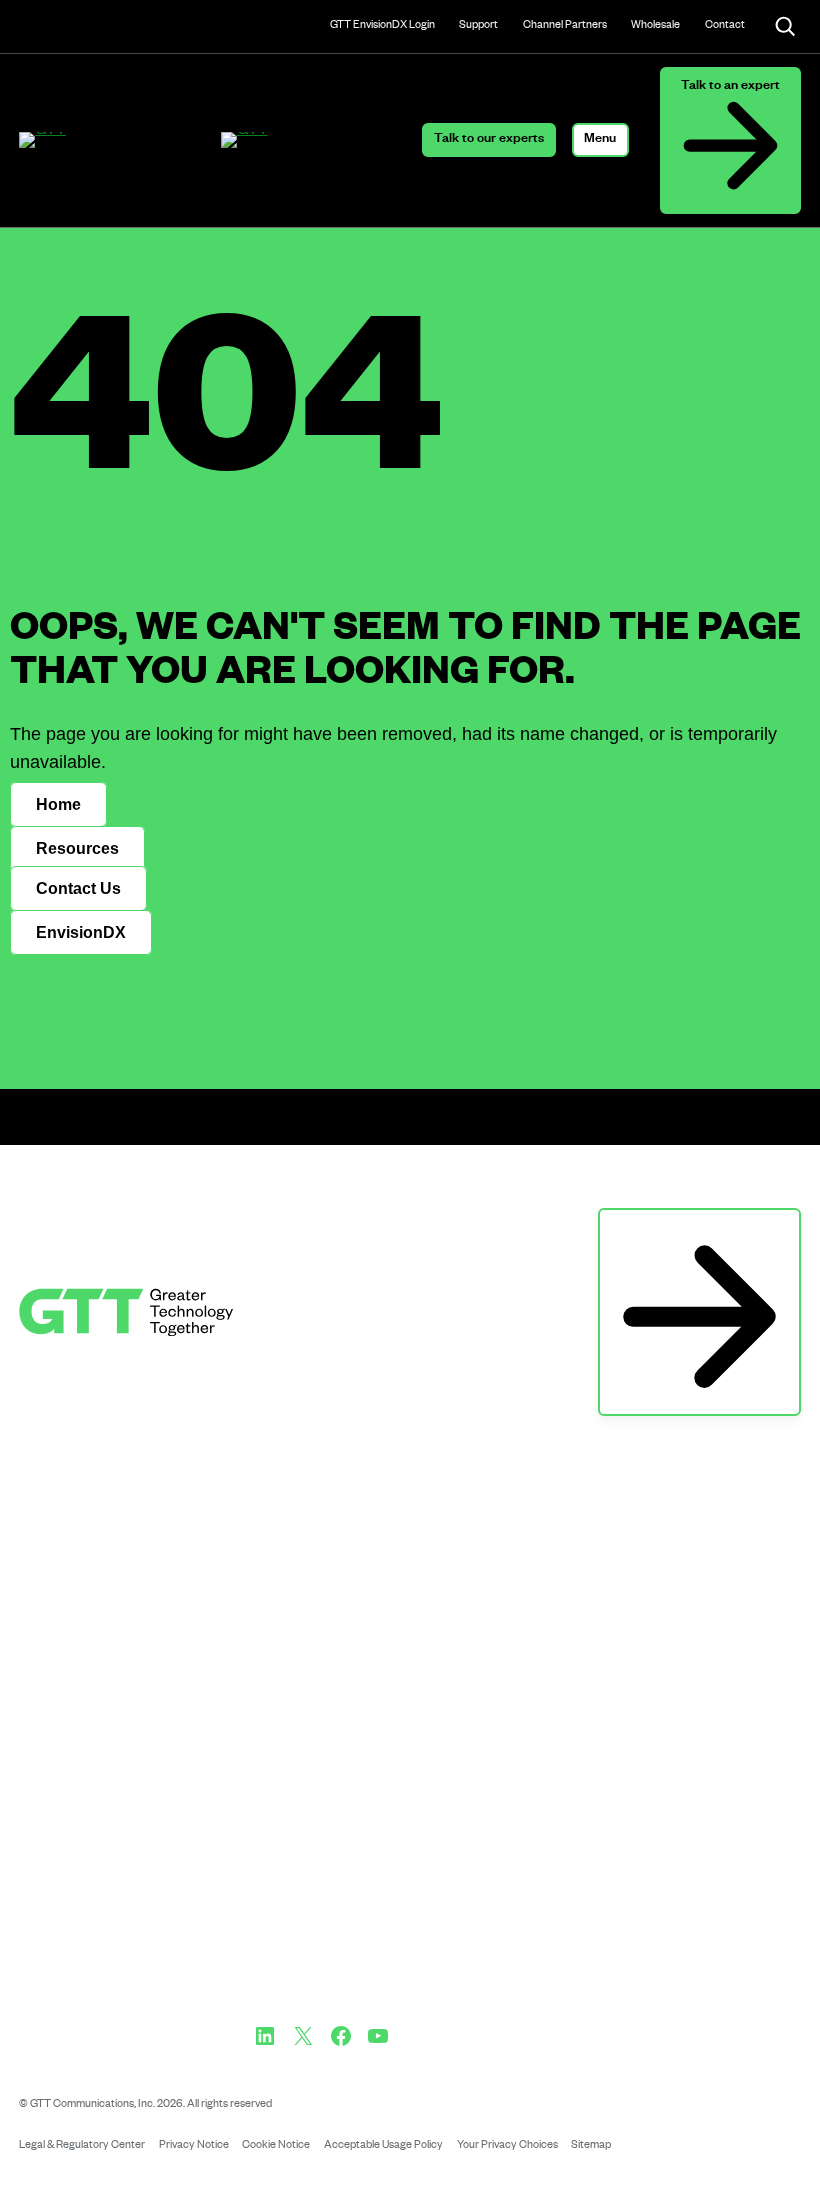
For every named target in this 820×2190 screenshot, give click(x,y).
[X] (303, 2036)
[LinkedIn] (265, 2036)
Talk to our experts (489, 140)
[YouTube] (378, 2036)
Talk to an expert (730, 87)
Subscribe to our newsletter (699, 1228)
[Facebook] (341, 2036)
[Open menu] (600, 140)
